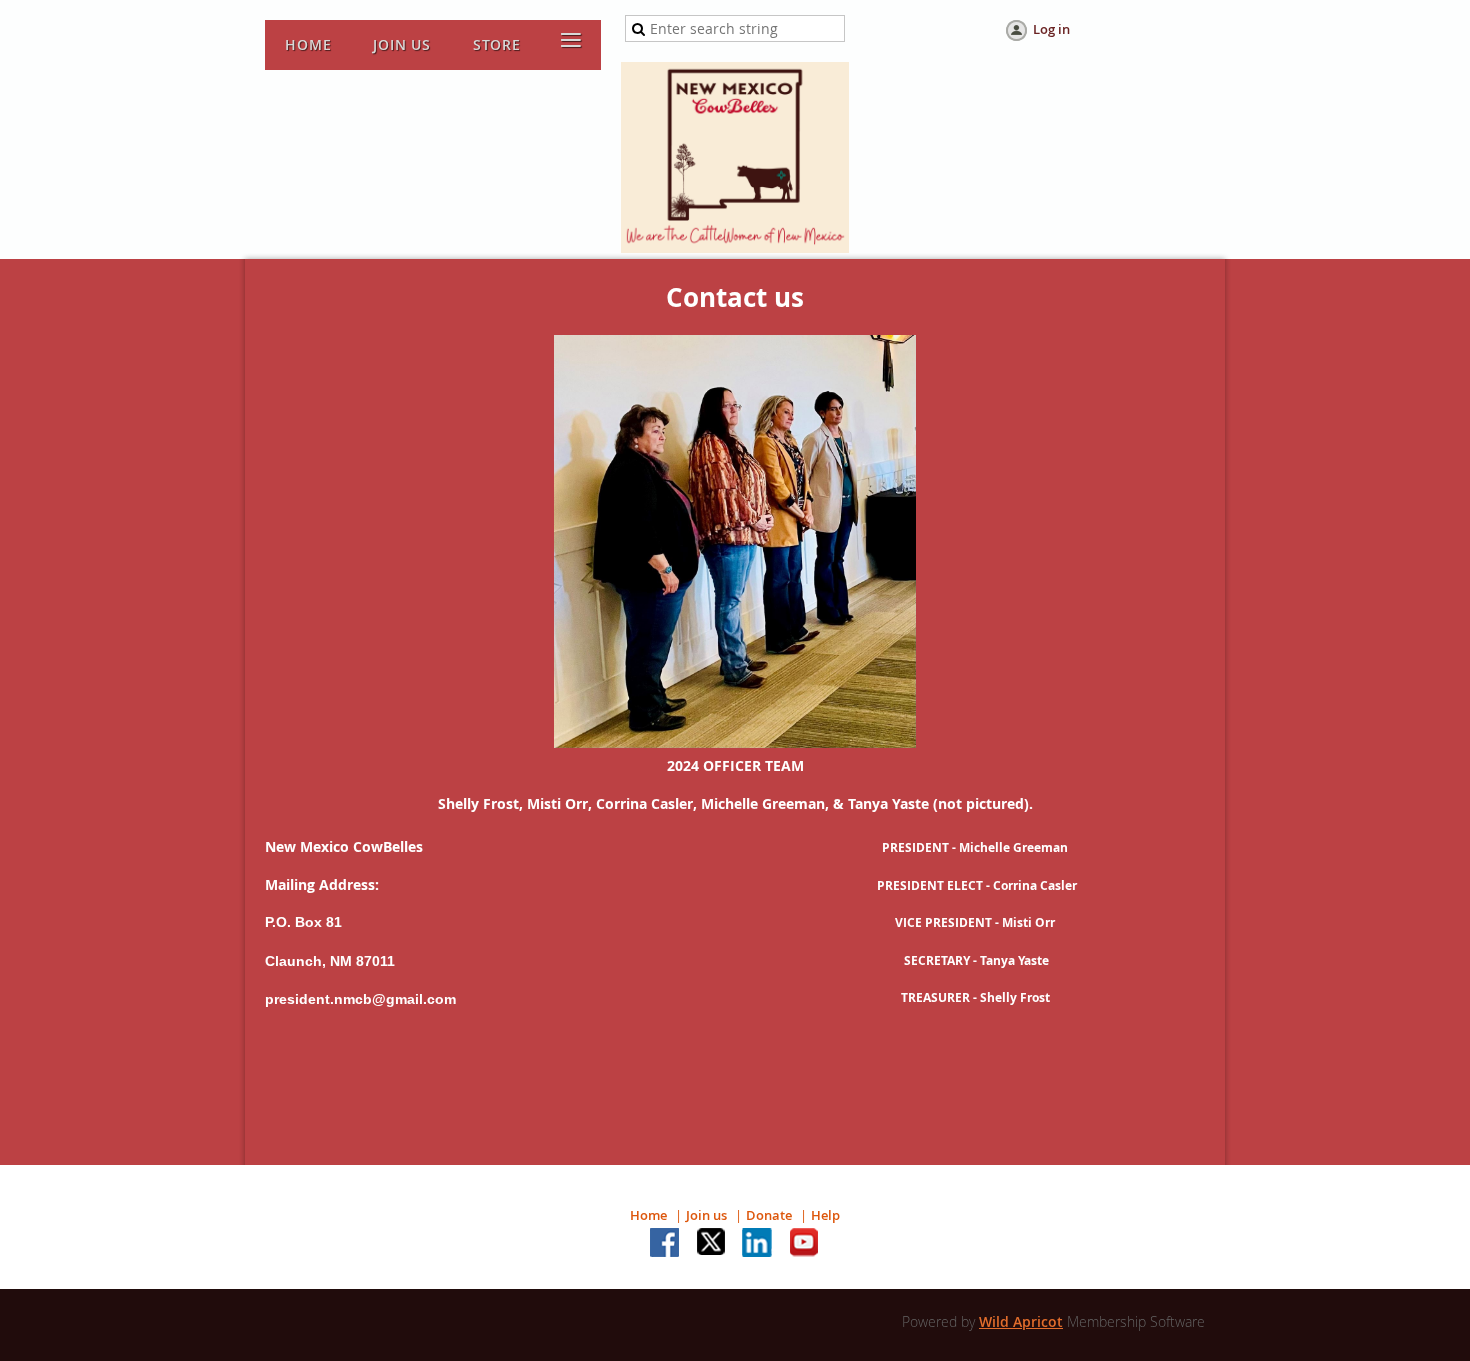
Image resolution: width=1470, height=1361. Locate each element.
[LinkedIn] (758, 1244)
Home (648, 1215)
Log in (1051, 29)
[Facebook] (666, 1244)
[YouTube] (804, 1244)
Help (825, 1215)
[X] (712, 1244)
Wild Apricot (1021, 1321)
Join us (706, 1215)
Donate (769, 1215)
